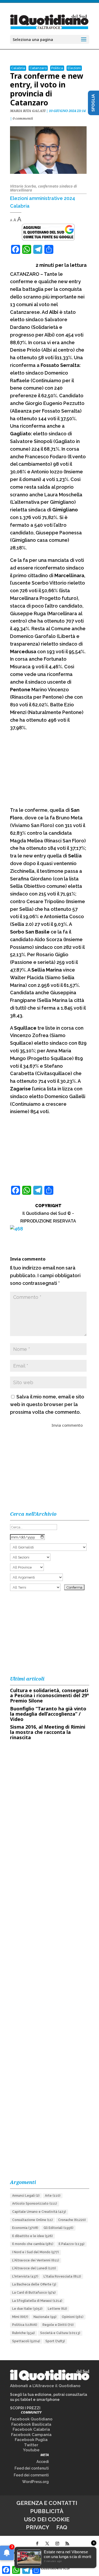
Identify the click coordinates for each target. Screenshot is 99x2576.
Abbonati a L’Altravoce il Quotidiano (45, 2386)
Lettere (57, 2309)
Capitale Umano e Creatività (39, 2212)
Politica (57, 68)
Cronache (72, 2220)
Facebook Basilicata (31, 2424)
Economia (25, 2228)
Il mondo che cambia (33, 2244)
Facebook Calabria (31, 2429)
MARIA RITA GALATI (28, 111)
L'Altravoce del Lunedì (34, 2268)
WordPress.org (36, 2482)
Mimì (20, 2317)
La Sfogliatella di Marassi (37, 2301)
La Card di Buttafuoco (34, 2293)
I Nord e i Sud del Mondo (36, 2252)
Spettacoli (26, 2341)
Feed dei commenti (31, 2475)
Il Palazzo (72, 2244)
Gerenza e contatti (47, 2503)
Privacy (37, 2527)
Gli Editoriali (58, 2228)
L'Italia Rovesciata (62, 2276)
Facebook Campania (31, 2435)
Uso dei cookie (47, 2519)
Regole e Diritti (58, 2325)
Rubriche (23, 2333)
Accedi (43, 2462)
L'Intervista (25, 2276)
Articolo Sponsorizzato (35, 2204)
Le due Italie (27, 2309)
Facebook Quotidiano (31, 2419)
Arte (53, 2196)
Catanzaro (38, 68)
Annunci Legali (26, 2196)
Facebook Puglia (31, 2440)
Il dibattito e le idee (32, 2236)
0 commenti (23, 118)
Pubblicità (47, 2511)
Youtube (31, 2450)
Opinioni (73, 2317)
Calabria (18, 68)
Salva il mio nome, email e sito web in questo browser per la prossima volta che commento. (47, 1404)
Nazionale (45, 2317)
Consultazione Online (32, 2220)
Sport (55, 2341)
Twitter (31, 2445)
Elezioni (74, 68)
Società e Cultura (60, 2333)
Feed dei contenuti (32, 2468)
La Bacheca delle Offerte (34, 2284)
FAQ (62, 2527)
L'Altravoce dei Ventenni (36, 2260)
